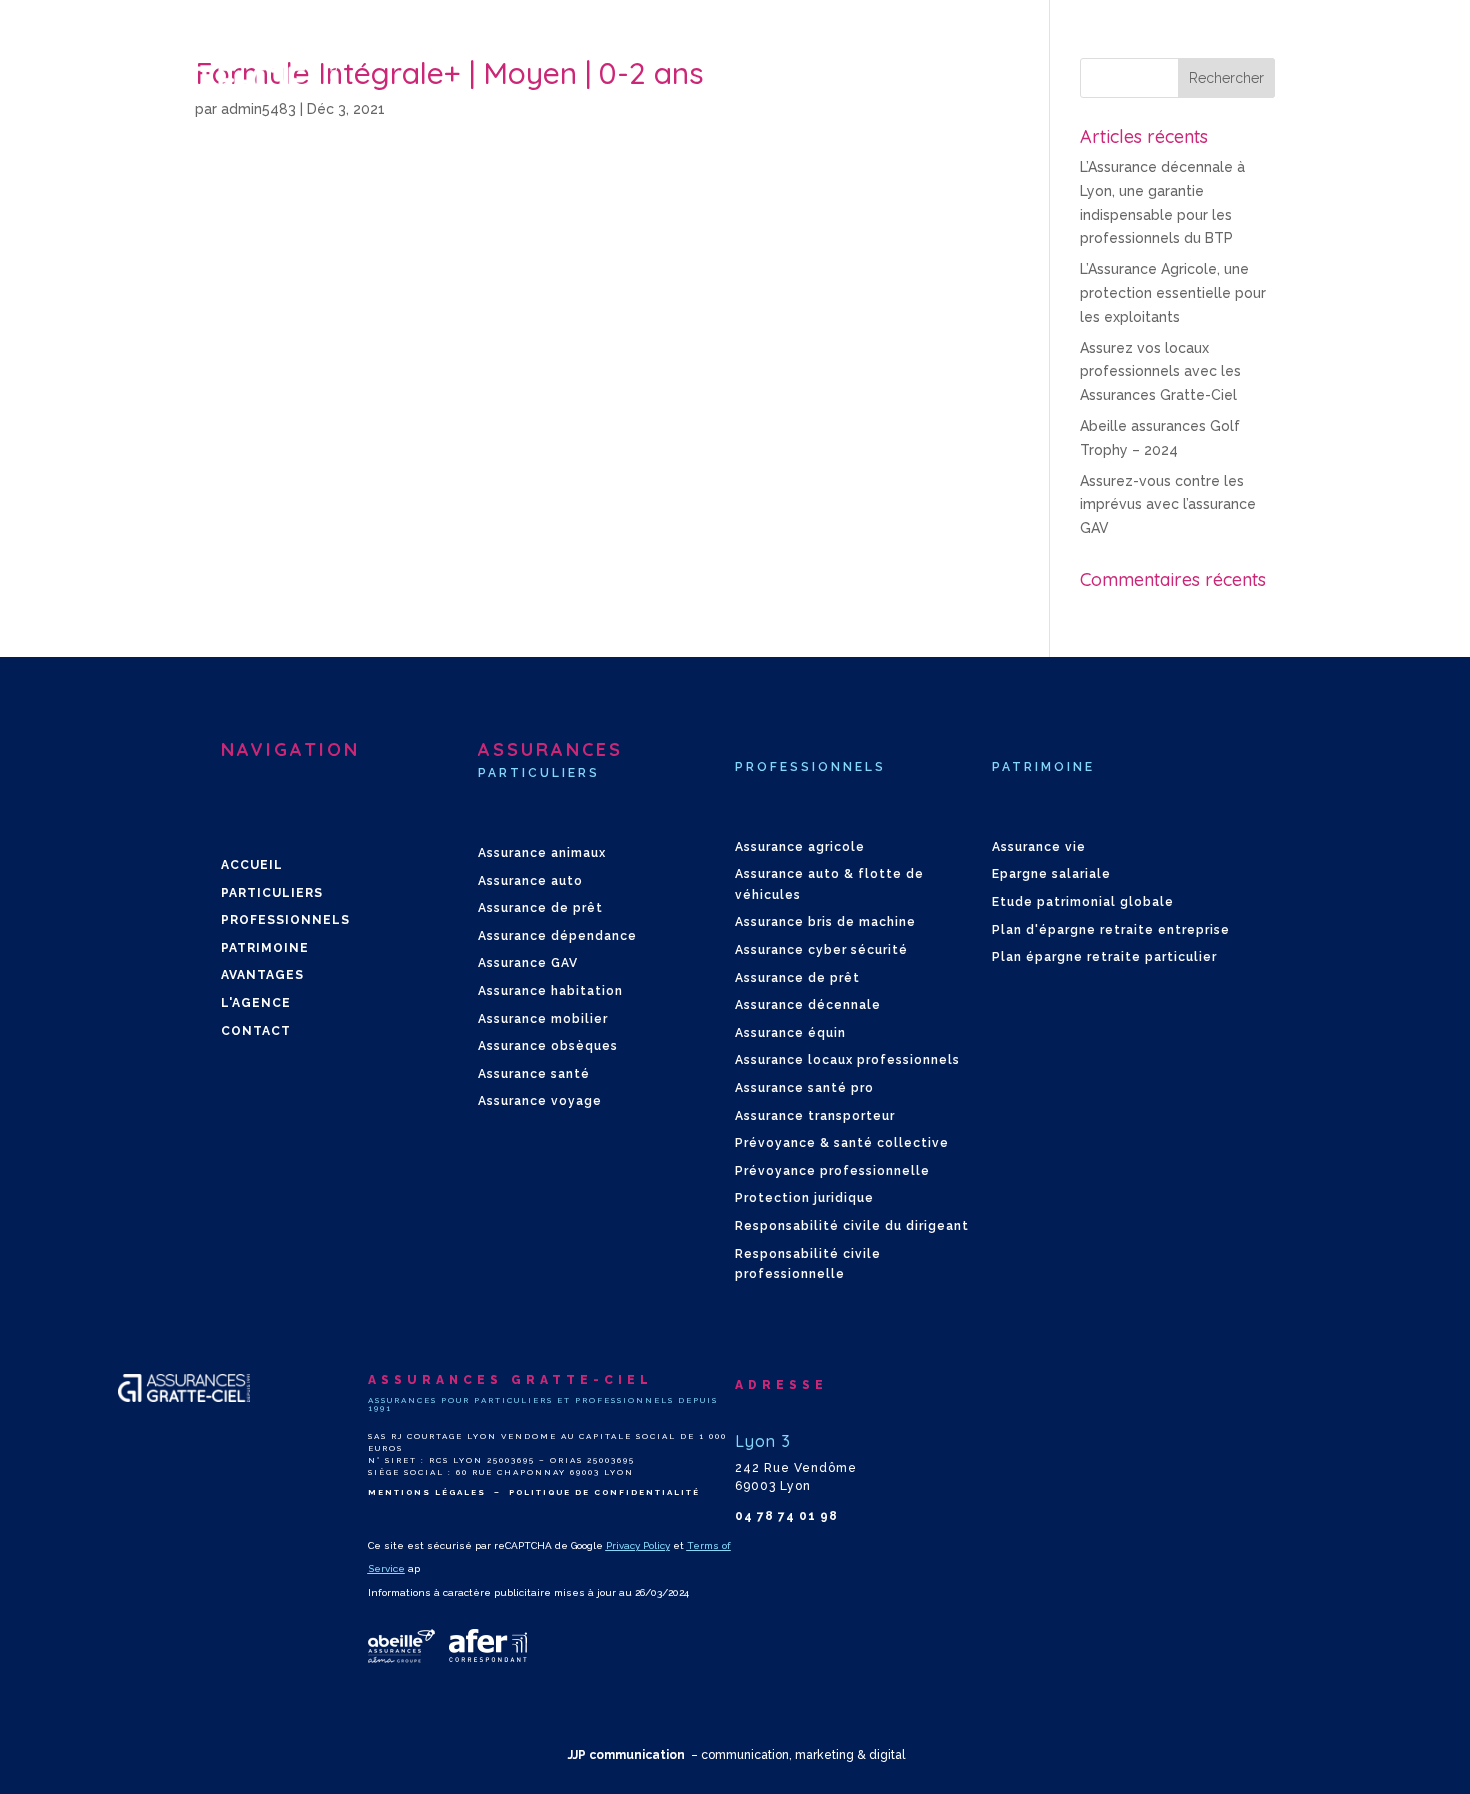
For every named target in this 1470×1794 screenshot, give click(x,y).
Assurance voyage (540, 1101)
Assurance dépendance (557, 936)
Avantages (262, 975)
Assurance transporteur (815, 1116)
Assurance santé (534, 1074)
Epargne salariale (1051, 874)
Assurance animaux (542, 853)
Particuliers (272, 893)
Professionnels (285, 920)
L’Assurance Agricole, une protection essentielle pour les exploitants (1173, 293)
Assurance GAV (528, 963)
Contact (256, 1031)
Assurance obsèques (548, 1046)
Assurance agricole (800, 847)
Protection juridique (804, 1198)
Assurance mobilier (543, 1019)
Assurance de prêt (540, 908)
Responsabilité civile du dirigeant (852, 1226)
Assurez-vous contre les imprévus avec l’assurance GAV (1168, 505)
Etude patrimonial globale (1083, 902)
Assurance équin (790, 1033)
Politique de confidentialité (604, 1492)
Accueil (252, 865)
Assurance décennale (808, 1005)
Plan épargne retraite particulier (1104, 957)
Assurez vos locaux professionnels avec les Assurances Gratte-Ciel (1160, 372)
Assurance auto (530, 881)
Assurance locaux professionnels (847, 1060)
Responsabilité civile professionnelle (808, 1264)
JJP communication (626, 1755)
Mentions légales (427, 1492)
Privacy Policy (638, 1545)
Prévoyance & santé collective (842, 1143)
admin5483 (258, 109)
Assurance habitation (550, 991)
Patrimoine (265, 948)
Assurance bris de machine (825, 922)
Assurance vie (1039, 847)
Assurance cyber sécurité (821, 950)
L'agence (256, 1003)
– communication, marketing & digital (798, 1755)
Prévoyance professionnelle (832, 1171)
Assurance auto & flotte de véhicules (829, 884)
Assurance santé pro (804, 1088)
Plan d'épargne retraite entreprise (1111, 930)
